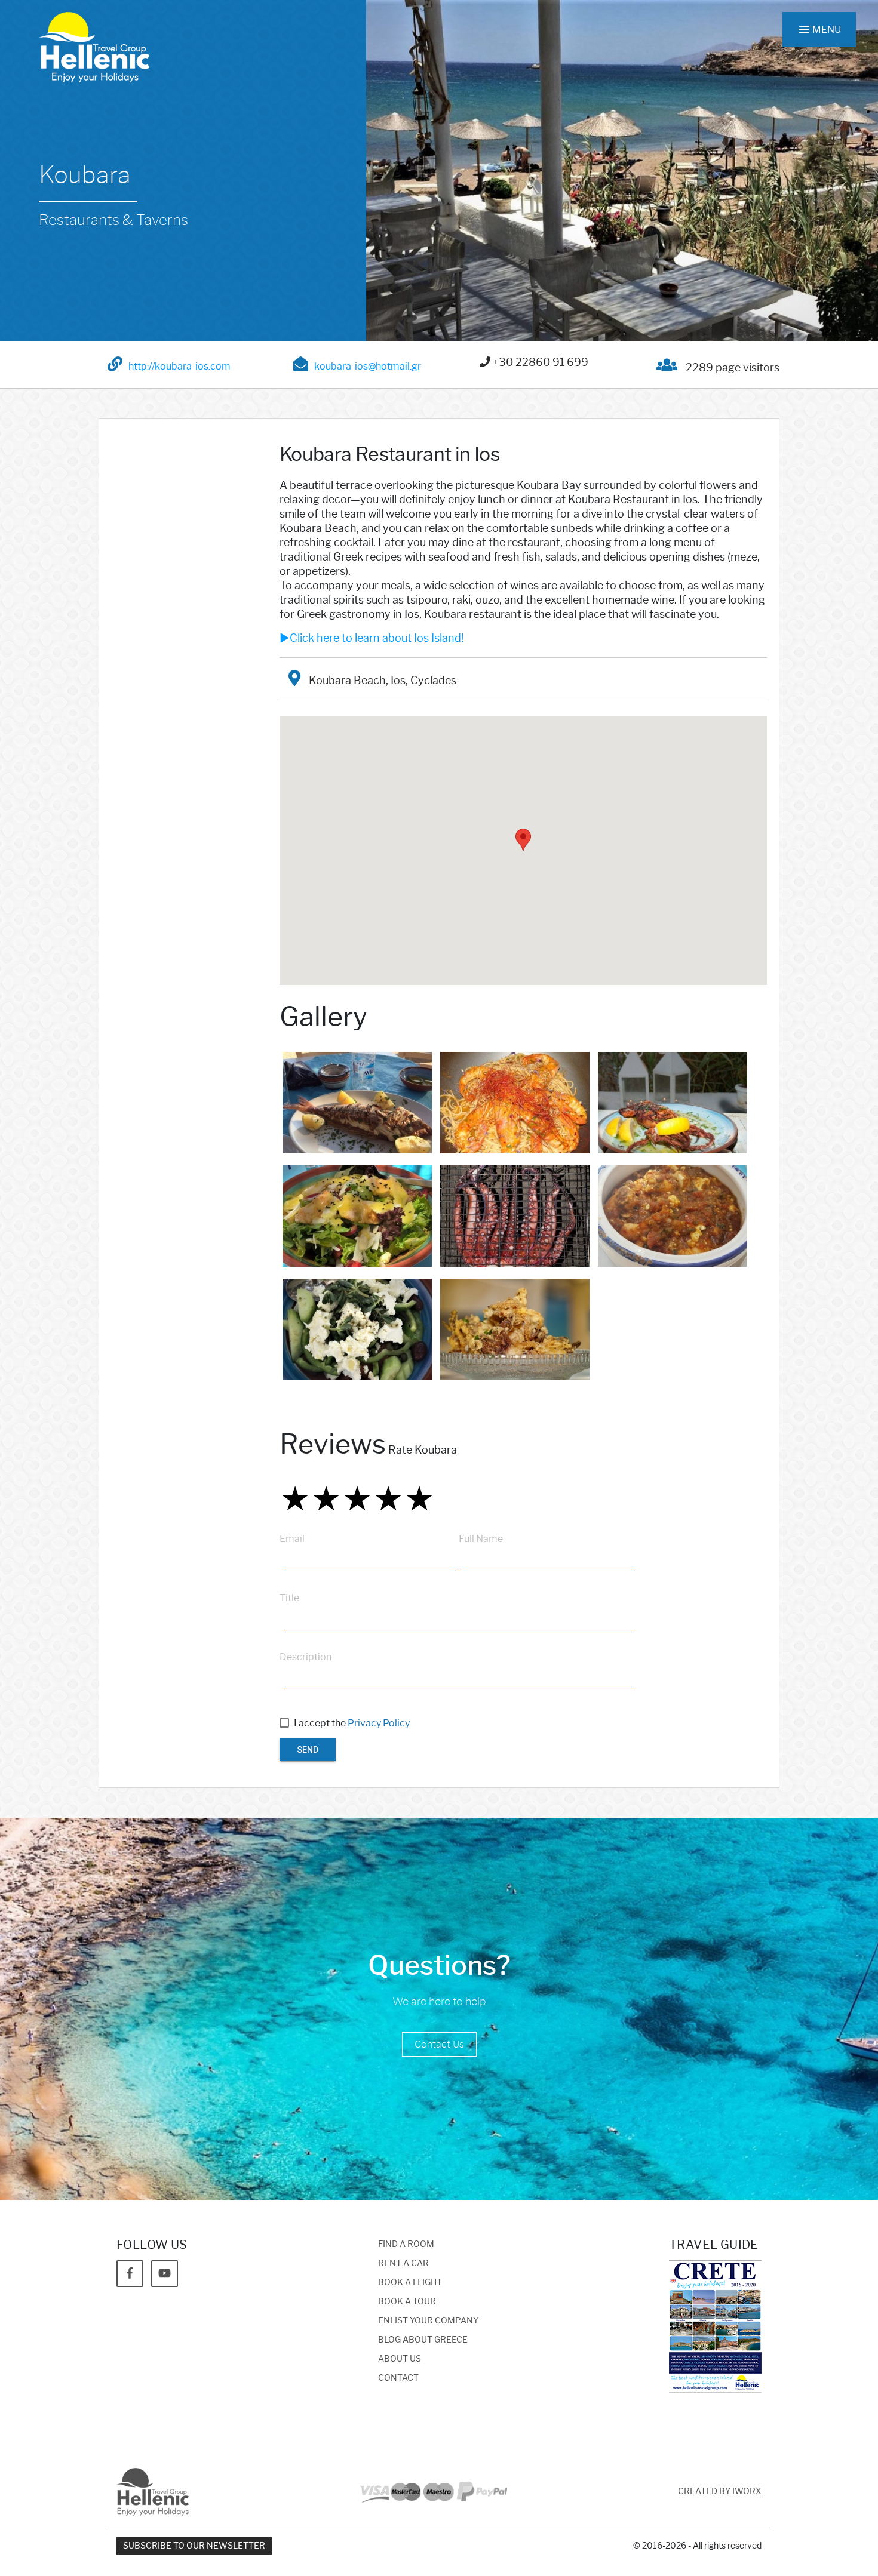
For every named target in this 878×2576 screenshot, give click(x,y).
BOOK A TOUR (407, 2302)
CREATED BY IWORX (720, 2492)
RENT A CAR (403, 2263)
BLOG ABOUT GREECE (423, 2340)
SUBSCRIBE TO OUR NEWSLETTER (194, 2546)
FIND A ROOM (406, 2244)
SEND (308, 1750)
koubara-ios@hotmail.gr (368, 366)
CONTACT (398, 2378)
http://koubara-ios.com (179, 366)
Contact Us (439, 2044)
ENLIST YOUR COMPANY (428, 2321)
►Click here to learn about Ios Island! (372, 638)
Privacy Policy (379, 1723)
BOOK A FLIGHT (410, 2283)
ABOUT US (400, 2359)
